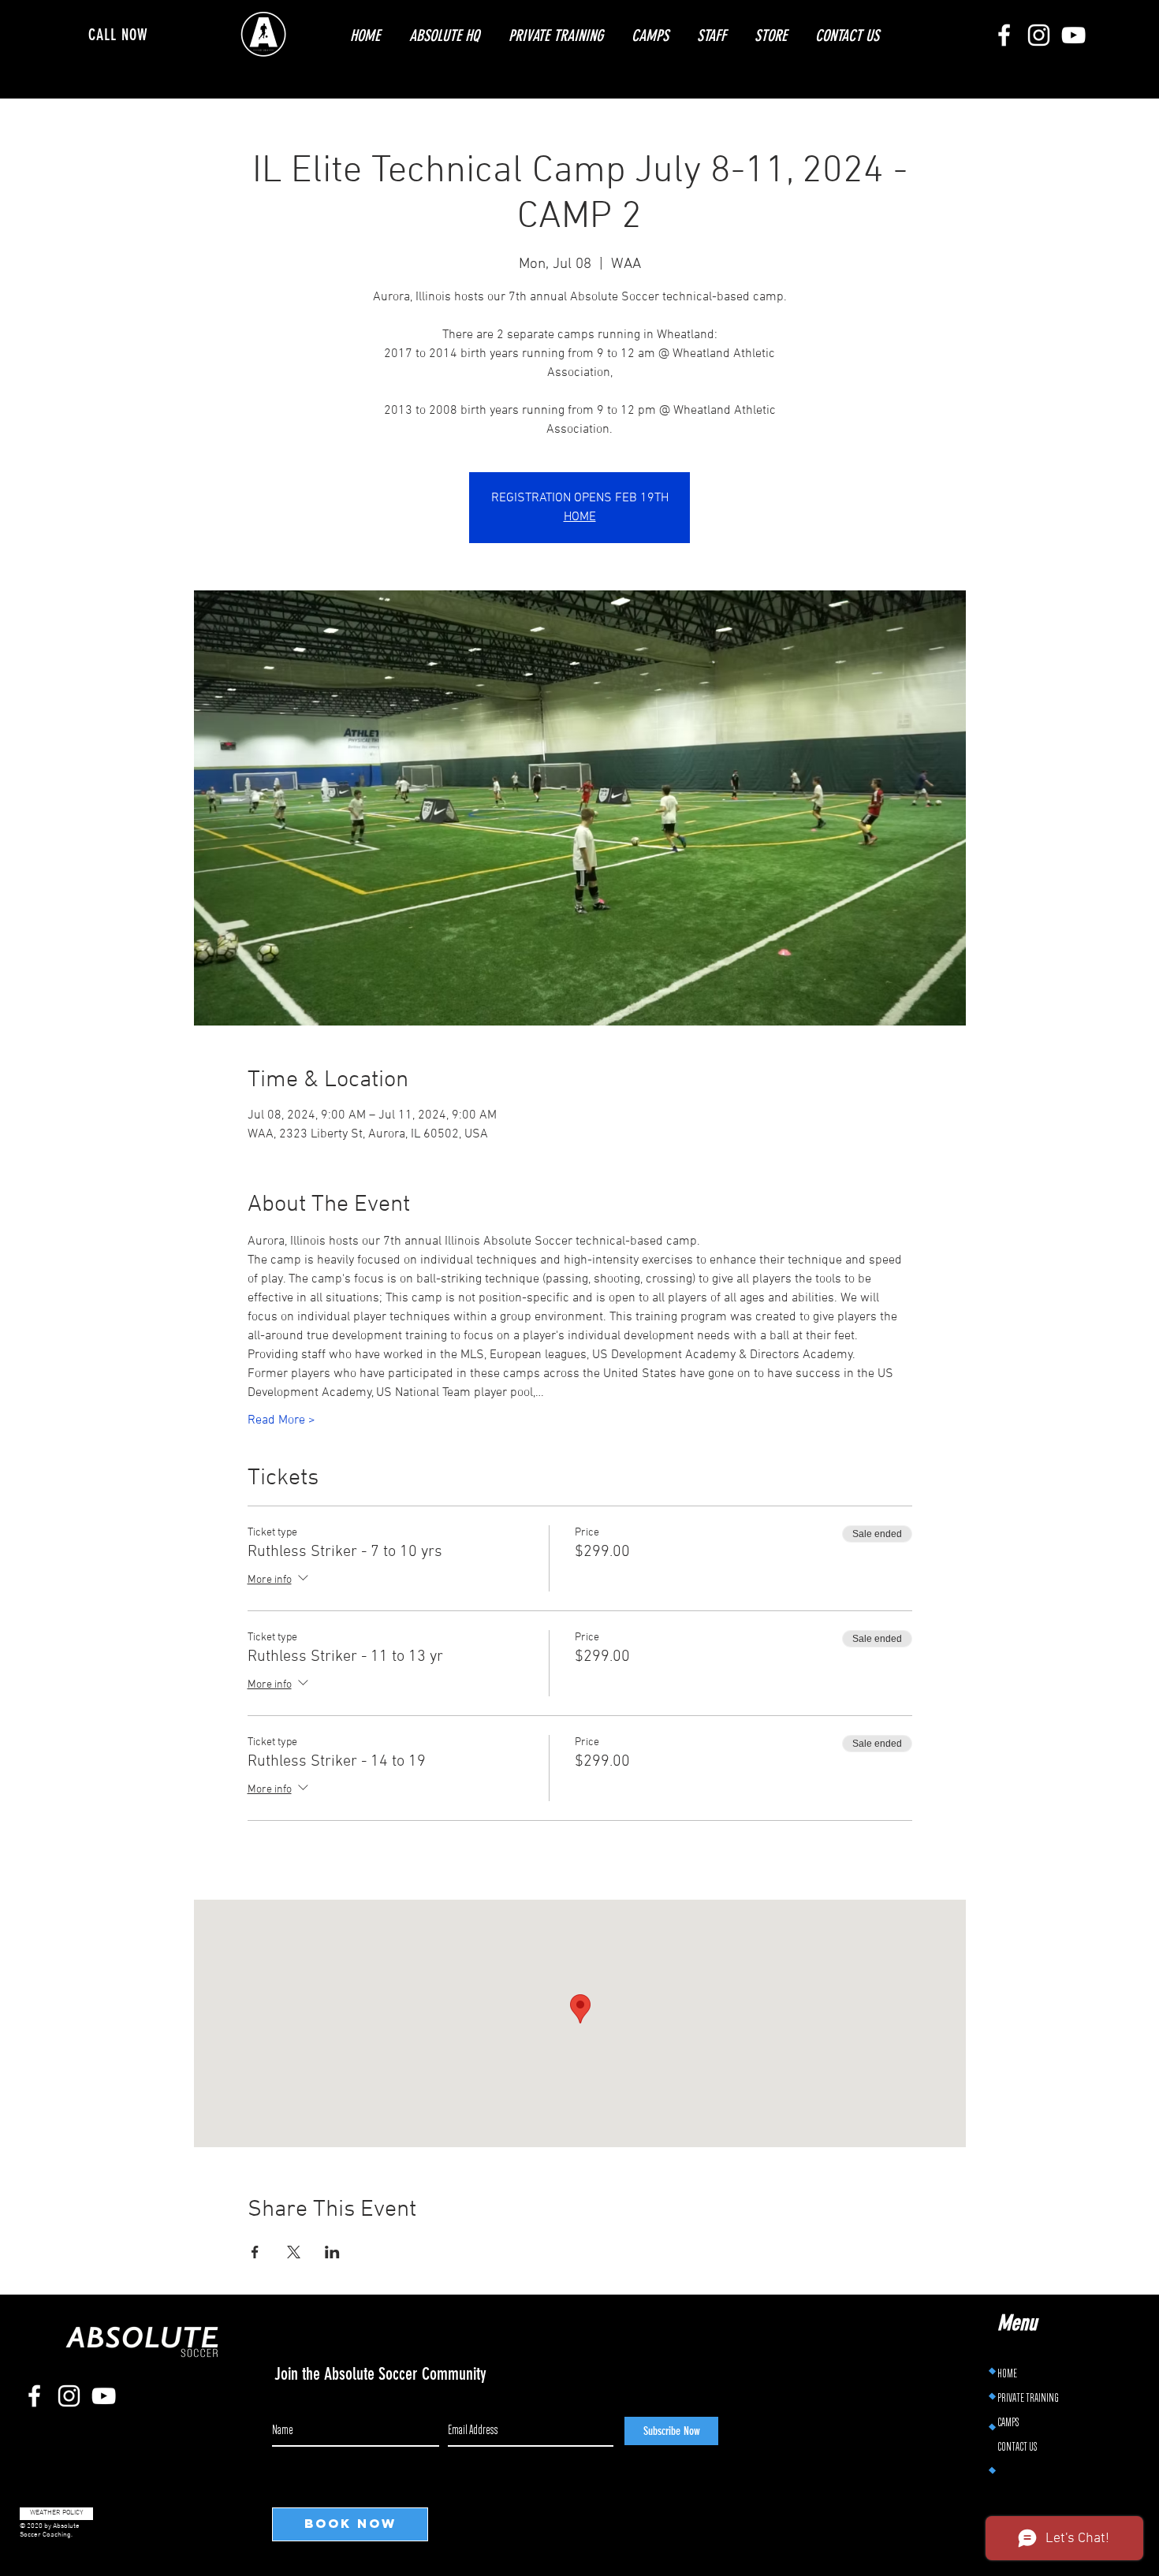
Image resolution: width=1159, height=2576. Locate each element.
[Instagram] (1039, 35)
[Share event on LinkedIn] (332, 2252)
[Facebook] (1004, 35)
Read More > (281, 1420)
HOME (580, 517)
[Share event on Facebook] (255, 2252)
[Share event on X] (294, 2252)
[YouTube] (1073, 35)
